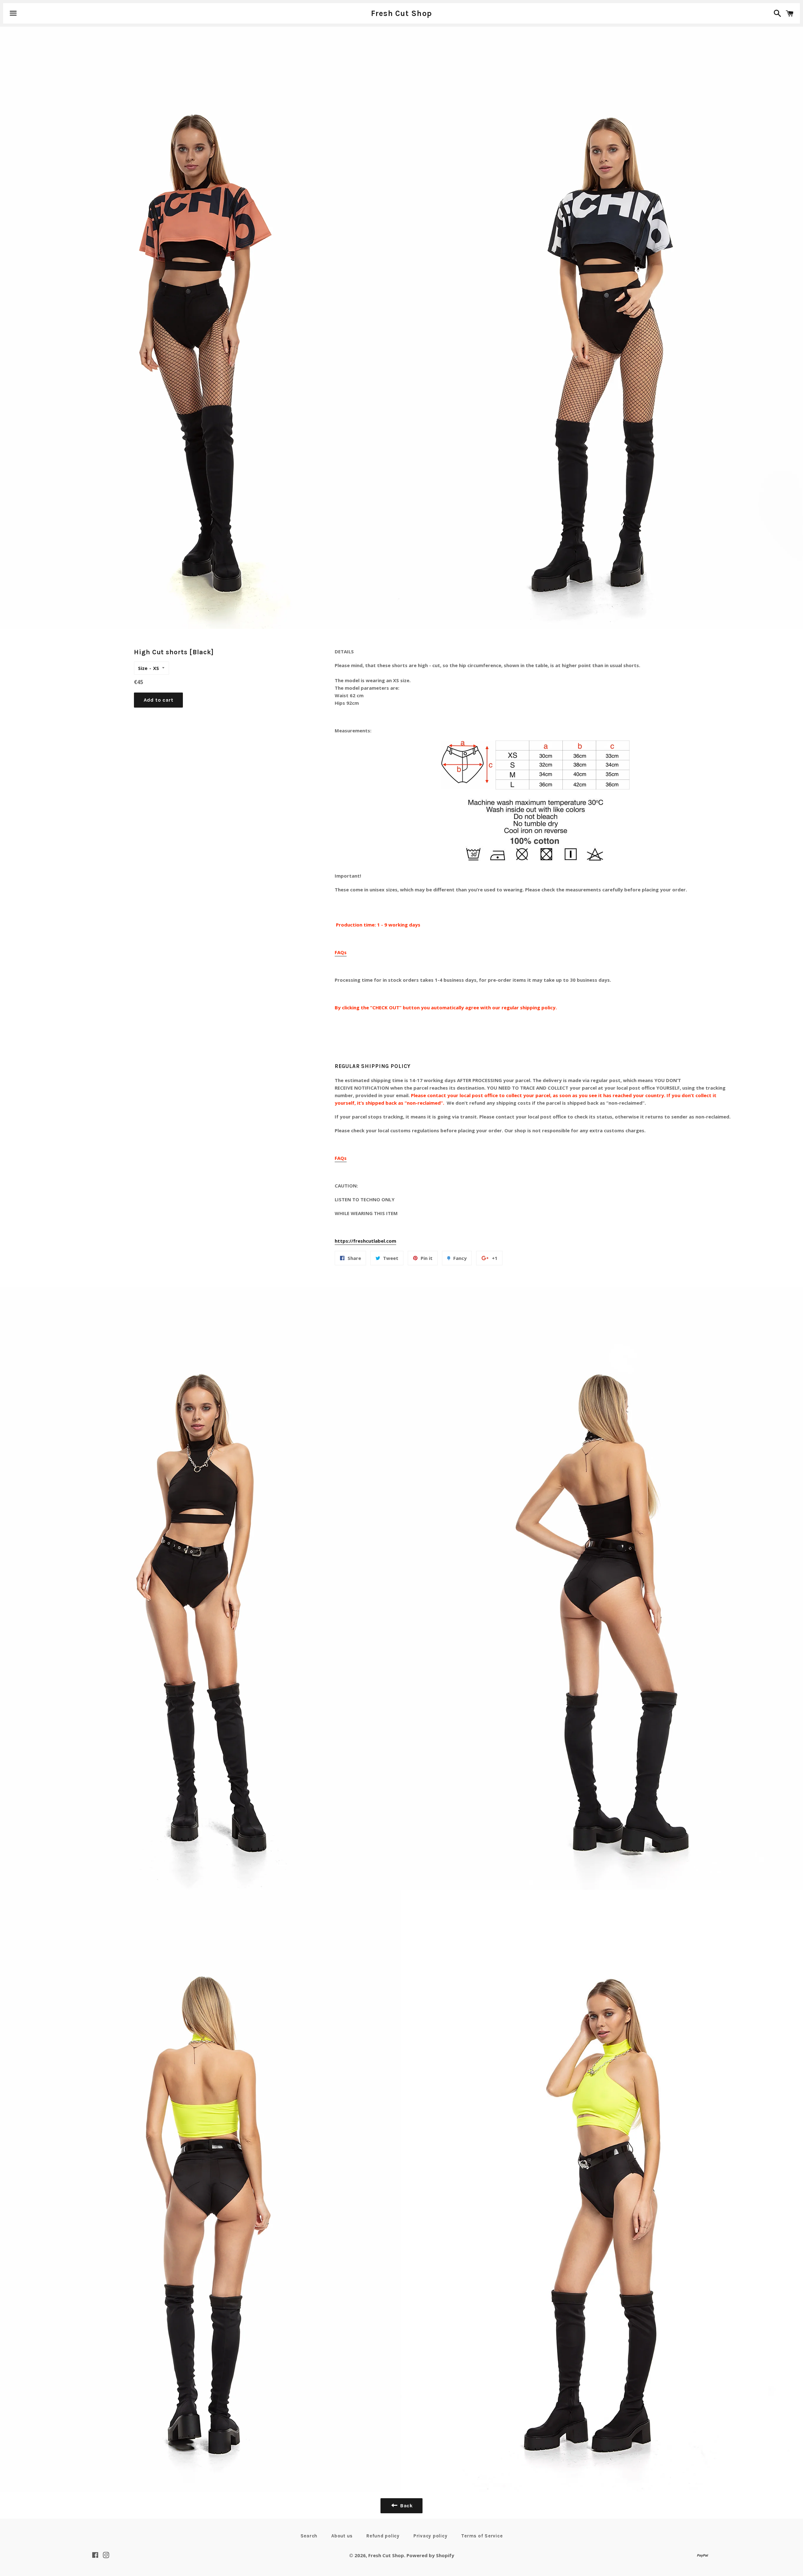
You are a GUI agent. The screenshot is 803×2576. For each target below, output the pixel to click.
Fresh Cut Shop (402, 13)
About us (342, 2536)
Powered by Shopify (430, 2555)
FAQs (341, 952)
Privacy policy (431, 2536)
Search (309, 2536)
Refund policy (383, 2536)
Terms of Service (482, 2536)
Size (143, 668)
